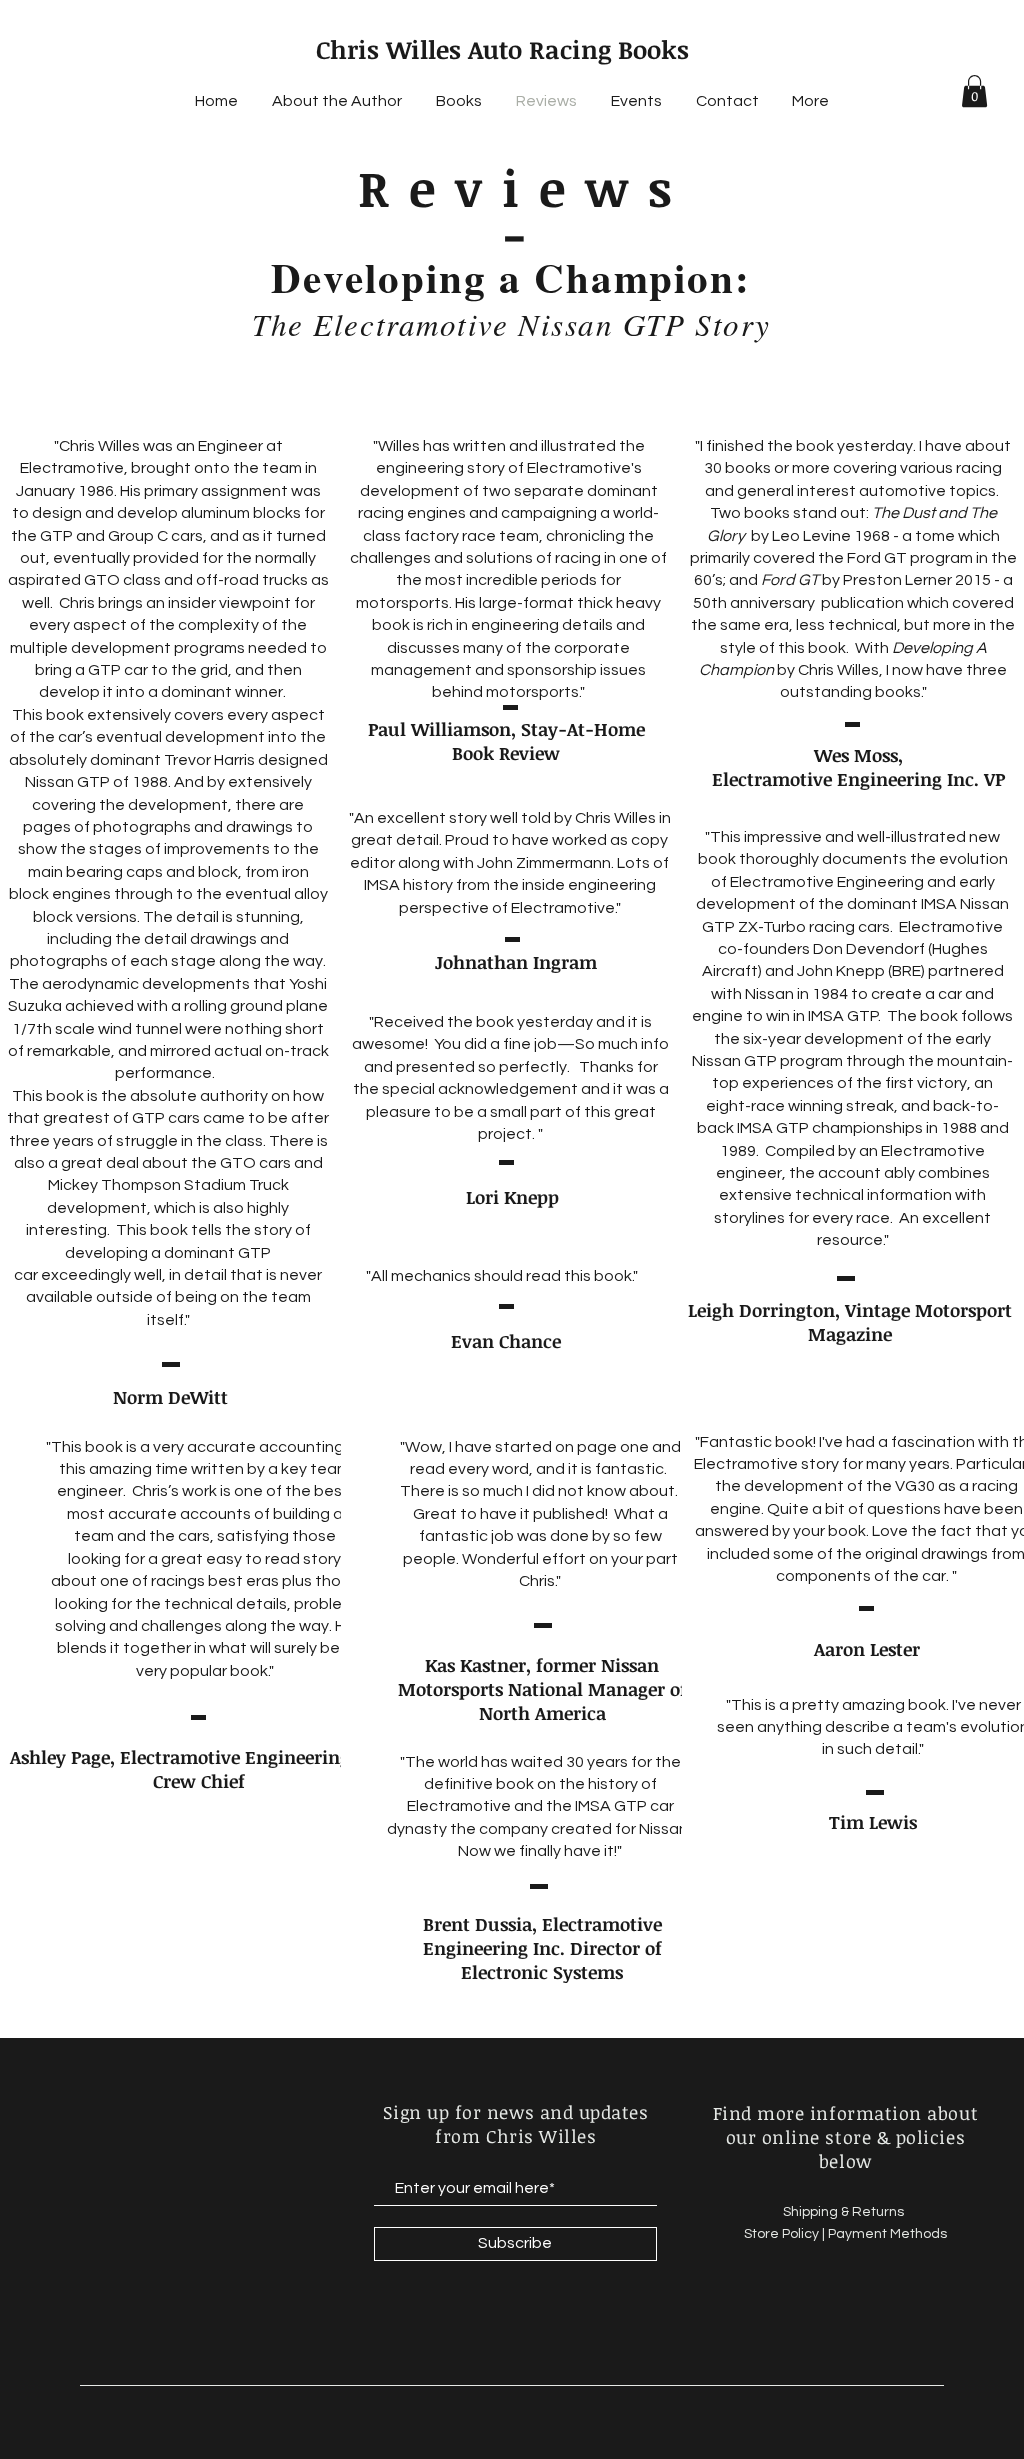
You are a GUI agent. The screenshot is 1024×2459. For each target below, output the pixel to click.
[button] (974, 91)
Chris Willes (615, 818)
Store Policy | (786, 2234)
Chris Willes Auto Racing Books (502, 49)
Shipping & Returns (845, 2212)
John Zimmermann (544, 863)
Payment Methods (887, 2234)
